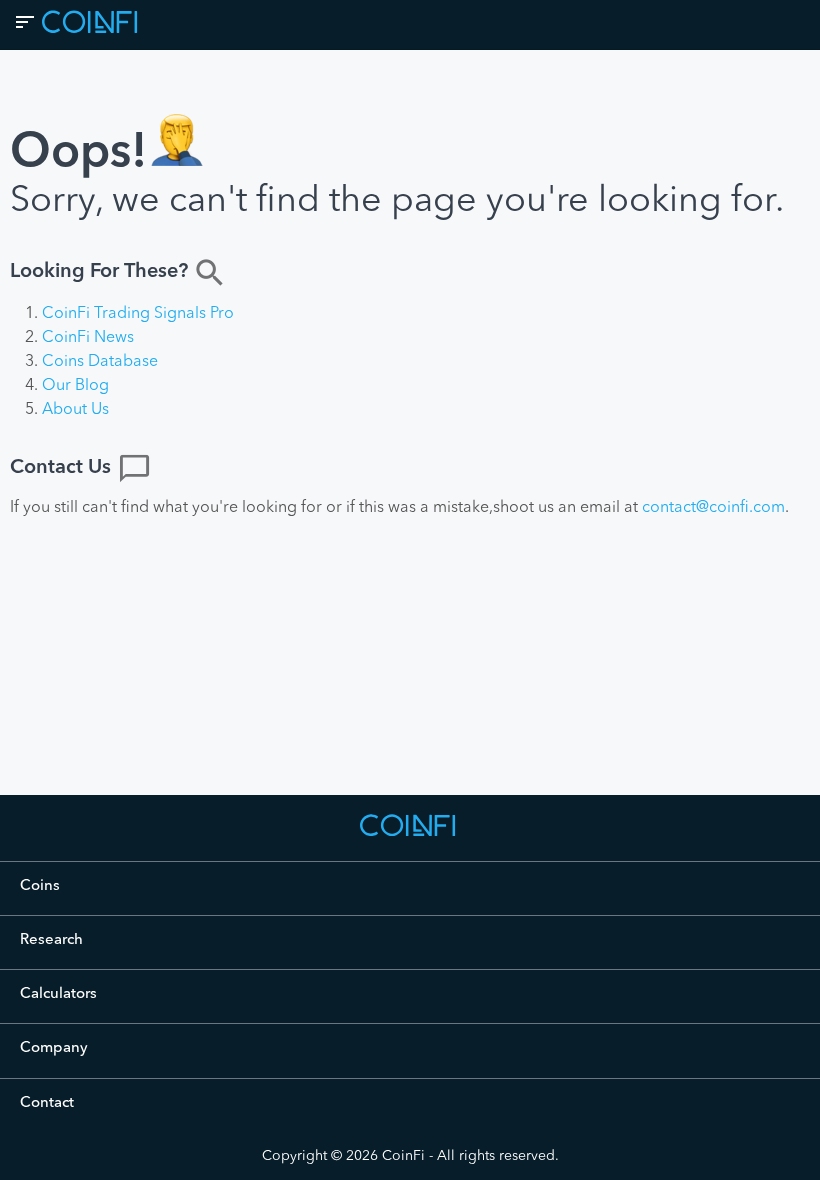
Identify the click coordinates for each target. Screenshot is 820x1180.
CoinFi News (88, 338)
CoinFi (403, 1156)
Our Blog (75, 386)
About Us (75, 410)
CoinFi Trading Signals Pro (138, 314)
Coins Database (100, 362)
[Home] (410, 835)
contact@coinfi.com (713, 508)
